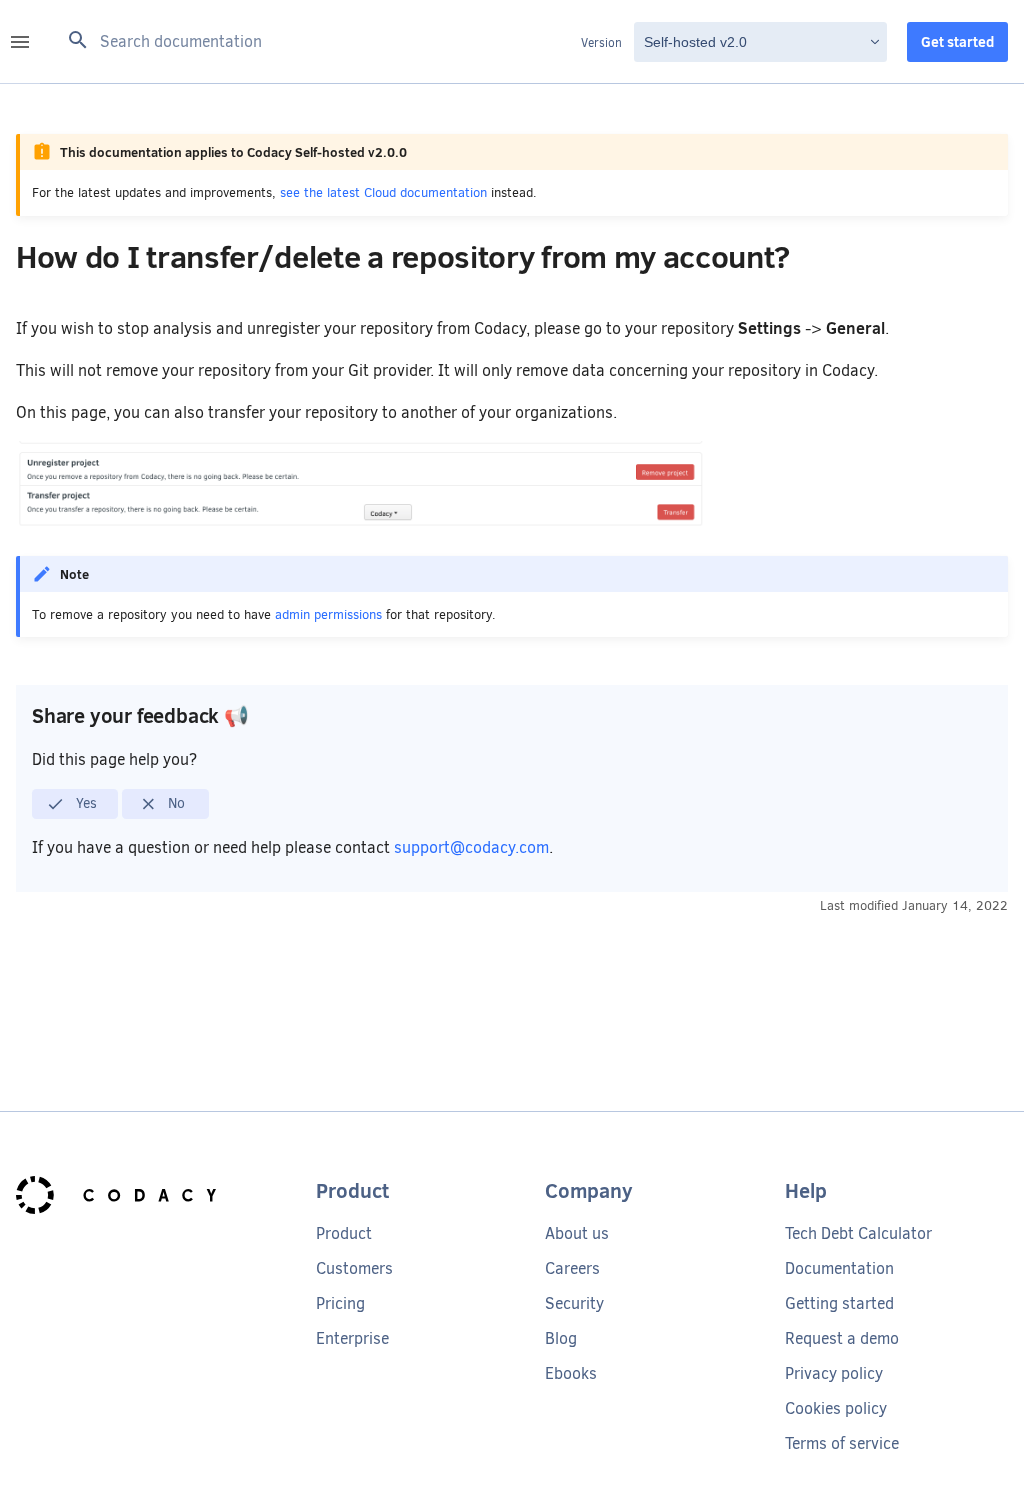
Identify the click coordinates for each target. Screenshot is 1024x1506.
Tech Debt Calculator (858, 1233)
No (174, 803)
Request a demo (842, 1338)
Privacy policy (834, 1373)
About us (577, 1233)
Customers (354, 1268)
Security (574, 1303)
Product (344, 1233)
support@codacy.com (471, 847)
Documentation (839, 1268)
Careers (572, 1268)
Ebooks (571, 1373)
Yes (84, 803)
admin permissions (328, 614)
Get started (957, 42)
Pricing (340, 1303)
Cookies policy (836, 1408)
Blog (561, 1338)
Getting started (839, 1303)
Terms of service (842, 1443)
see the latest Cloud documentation (383, 192)
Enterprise (352, 1338)
